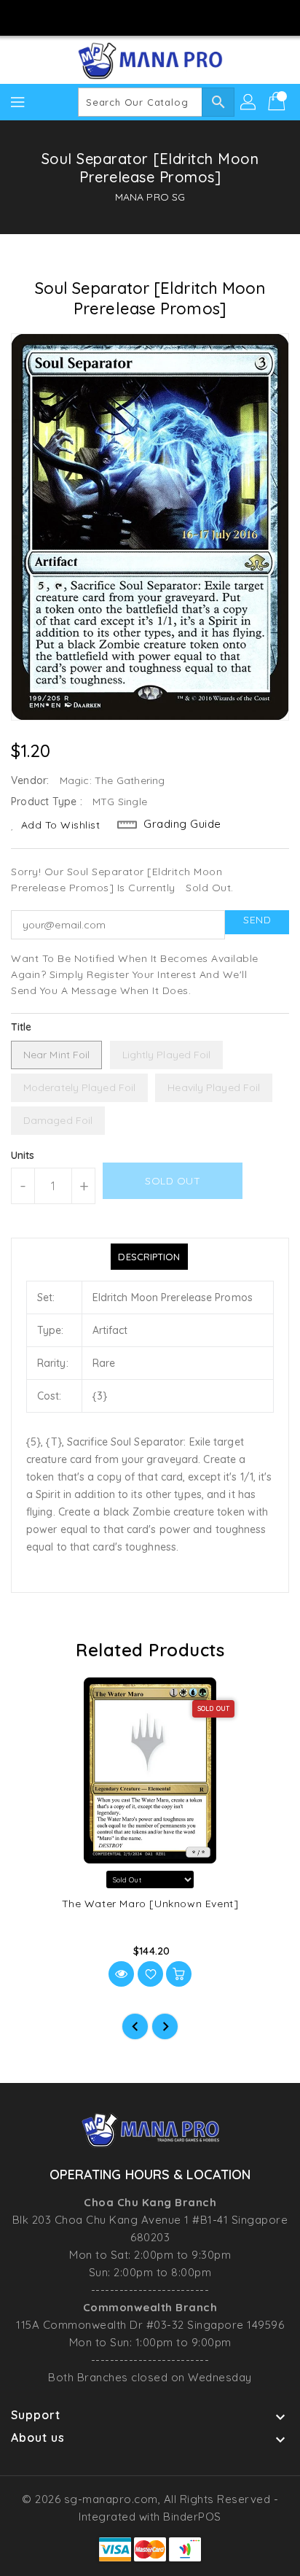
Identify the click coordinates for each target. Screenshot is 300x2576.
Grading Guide (182, 824)
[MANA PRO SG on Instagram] (136, 17)
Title (21, 1027)
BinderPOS (192, 2517)
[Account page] (249, 102)
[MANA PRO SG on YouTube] (164, 17)
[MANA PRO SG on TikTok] (192, 17)
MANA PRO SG (150, 197)
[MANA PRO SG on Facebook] (108, 17)
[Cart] (278, 102)
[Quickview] (121, 1974)
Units (23, 1155)
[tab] (149, 1257)
